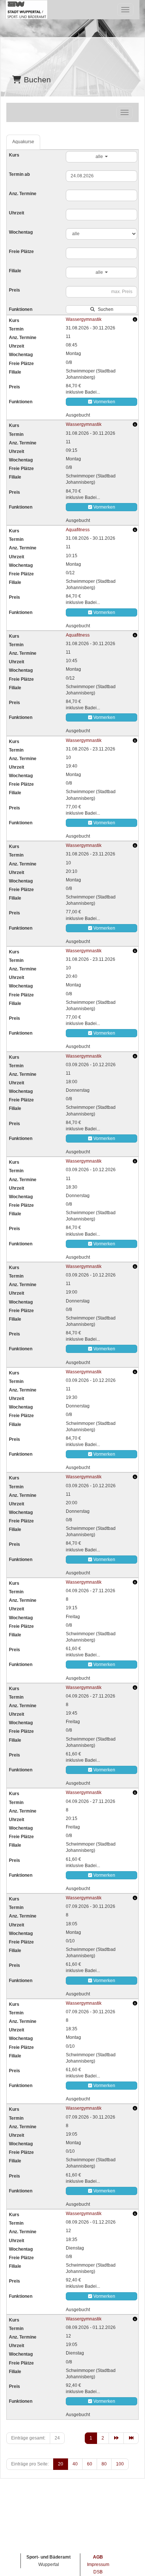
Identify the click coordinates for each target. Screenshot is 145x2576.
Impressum (98, 2564)
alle (100, 157)
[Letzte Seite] (131, 2438)
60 (90, 2464)
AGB (98, 2557)
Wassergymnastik (84, 319)
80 (104, 2464)
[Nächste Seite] (116, 2438)
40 (75, 2464)
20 (61, 2464)
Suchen (104, 309)
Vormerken (104, 402)
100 (120, 2464)
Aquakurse (23, 142)
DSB (98, 2572)
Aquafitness (78, 530)
